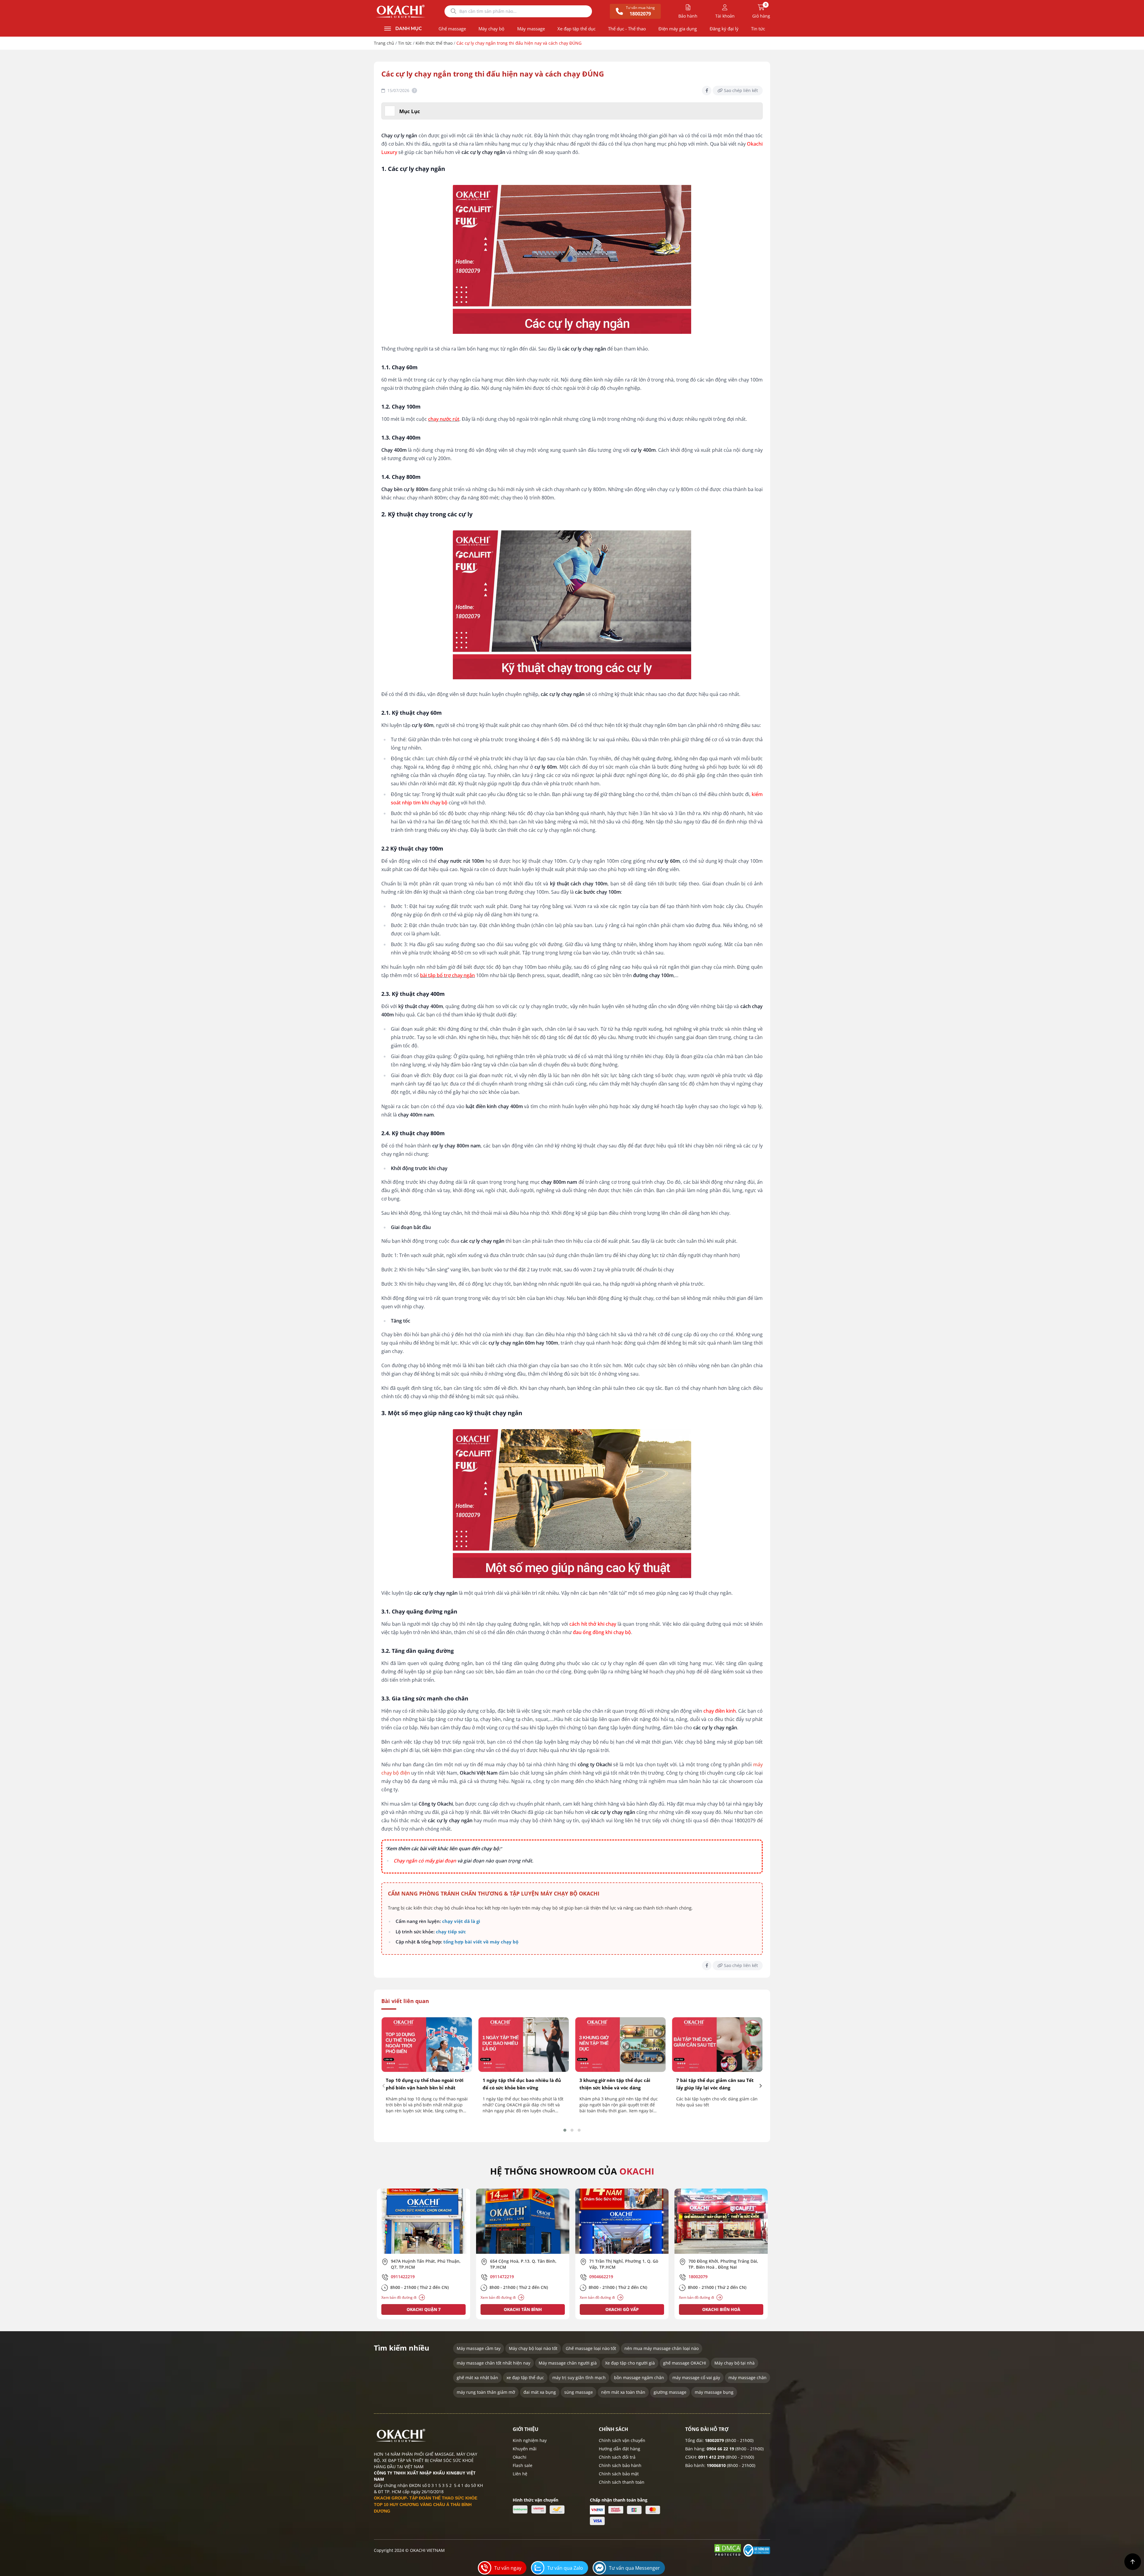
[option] (423, 2254)
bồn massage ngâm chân (639, 2378)
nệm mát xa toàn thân (623, 2392)
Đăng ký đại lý (724, 29)
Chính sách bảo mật (619, 2474)
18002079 (714, 2440)
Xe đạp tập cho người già (630, 2363)
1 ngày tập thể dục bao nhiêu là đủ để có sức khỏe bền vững (522, 2084)
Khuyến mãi (525, 2449)
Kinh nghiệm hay (530, 2440)
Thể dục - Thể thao (627, 29)
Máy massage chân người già (568, 2363)
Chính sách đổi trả (617, 2457)
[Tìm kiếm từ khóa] (453, 11)
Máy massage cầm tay (479, 2348)
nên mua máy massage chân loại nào (662, 2348)
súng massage (579, 2392)
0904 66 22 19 (720, 2449)
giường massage (670, 2392)
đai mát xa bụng (540, 2392)
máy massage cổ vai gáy (696, 2378)
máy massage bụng (714, 2392)
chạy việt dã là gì (461, 1921)
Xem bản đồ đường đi (399, 2297)
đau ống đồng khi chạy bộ (602, 1632)
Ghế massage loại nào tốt (591, 2348)
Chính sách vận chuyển (622, 2440)
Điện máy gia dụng (678, 29)
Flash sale (523, 2465)
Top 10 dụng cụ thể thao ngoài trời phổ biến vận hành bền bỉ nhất (425, 2084)
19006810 (716, 2465)
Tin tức (758, 29)
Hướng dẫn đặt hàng (620, 2449)
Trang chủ (384, 43)
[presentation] (384, 2086)
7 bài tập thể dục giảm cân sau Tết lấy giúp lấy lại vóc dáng (715, 2084)
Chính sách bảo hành (620, 2465)
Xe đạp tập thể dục (576, 29)
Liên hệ (520, 2474)
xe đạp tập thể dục (525, 2378)
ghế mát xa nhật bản (477, 2378)
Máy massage (531, 29)
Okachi (520, 2457)
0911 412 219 (711, 2457)
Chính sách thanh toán (622, 2482)
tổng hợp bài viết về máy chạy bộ (481, 1942)
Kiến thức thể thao (434, 43)
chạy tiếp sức (451, 1932)
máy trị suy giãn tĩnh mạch (579, 2378)
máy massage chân (747, 2378)
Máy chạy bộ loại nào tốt (533, 2348)
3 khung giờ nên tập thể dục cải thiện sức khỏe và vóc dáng (615, 2084)
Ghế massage (452, 29)
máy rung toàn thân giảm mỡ (486, 2392)
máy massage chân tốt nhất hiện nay (493, 2363)
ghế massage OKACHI (685, 2363)
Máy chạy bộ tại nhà (735, 2363)
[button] (565, 2130)
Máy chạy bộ (491, 29)
